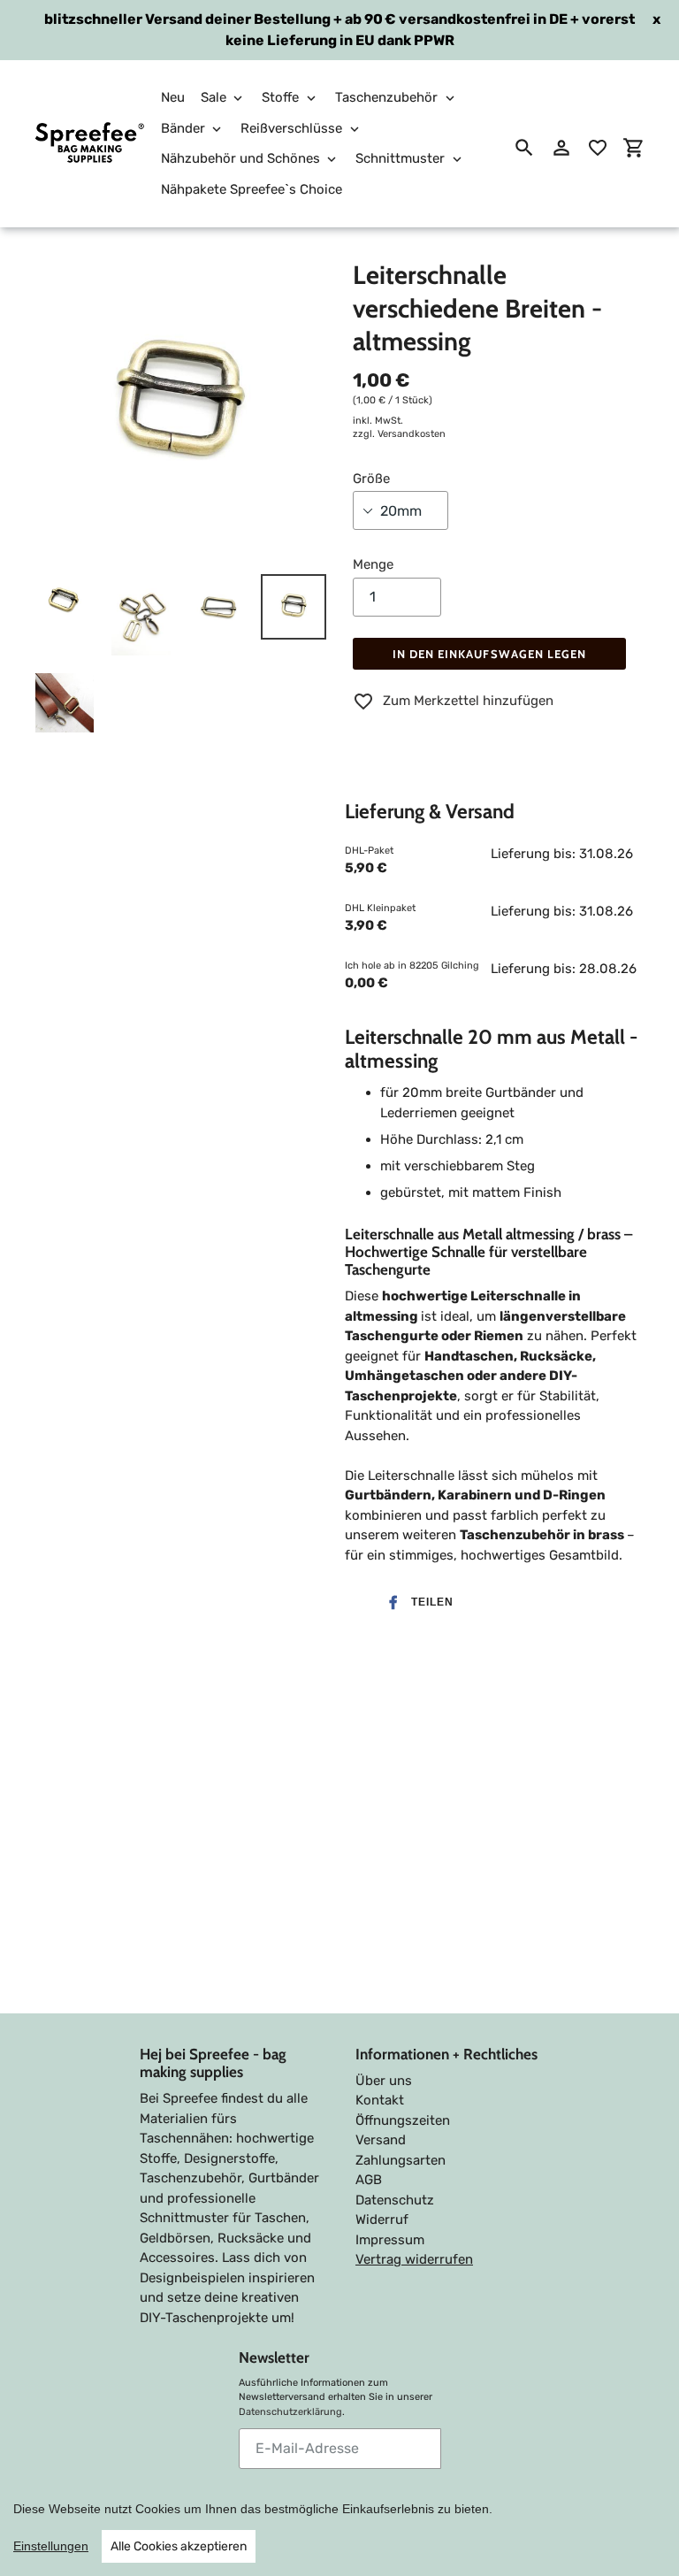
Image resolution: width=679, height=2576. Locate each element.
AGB (369, 2180)
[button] (416, 1602)
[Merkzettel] (598, 148)
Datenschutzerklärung (290, 2412)
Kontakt (380, 2100)
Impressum (390, 2240)
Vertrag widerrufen (414, 2259)
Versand (381, 2140)
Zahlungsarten (401, 2160)
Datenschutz (395, 2200)
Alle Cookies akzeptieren (179, 2546)
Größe (371, 479)
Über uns (384, 2081)
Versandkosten (412, 434)
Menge (373, 564)
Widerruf (382, 2219)
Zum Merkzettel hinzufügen (468, 701)
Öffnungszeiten (403, 2120)
